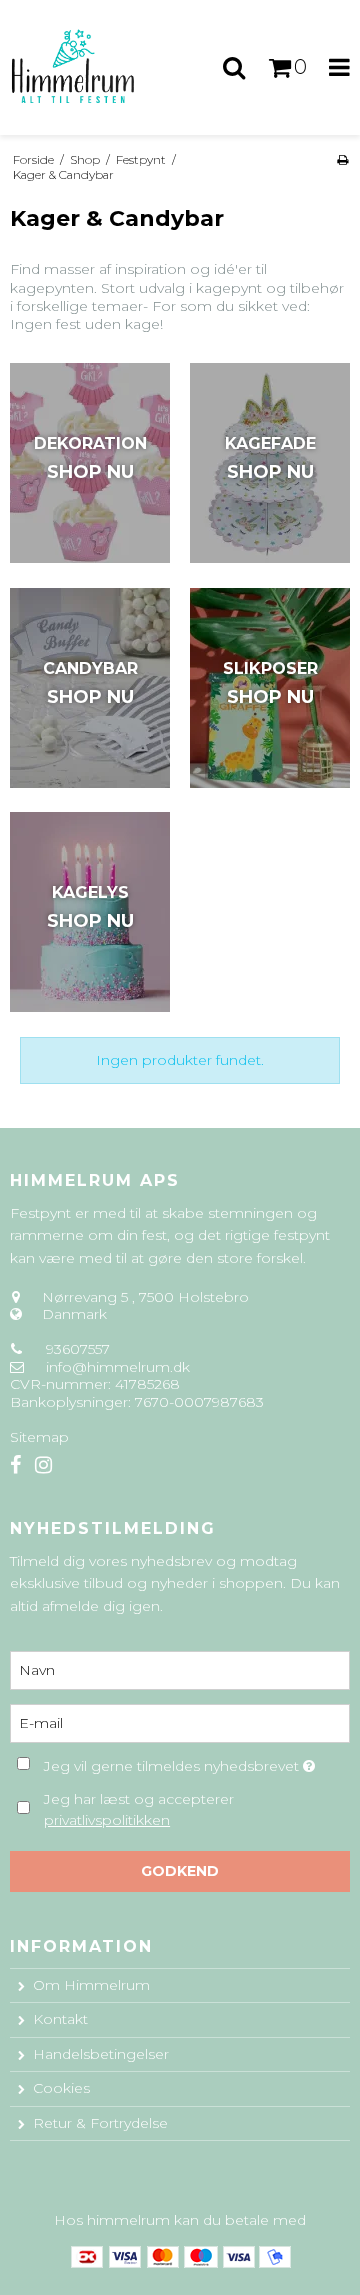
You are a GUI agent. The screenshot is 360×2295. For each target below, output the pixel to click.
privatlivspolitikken (107, 1820)
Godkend (180, 1871)
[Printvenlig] (342, 159)
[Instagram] (43, 1465)
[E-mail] (180, 1723)
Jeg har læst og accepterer (139, 1809)
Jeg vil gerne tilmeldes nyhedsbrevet (173, 1762)
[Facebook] (15, 1465)
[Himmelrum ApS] (90, 67)
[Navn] (180, 1670)
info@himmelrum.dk (118, 1367)
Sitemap (39, 1437)
